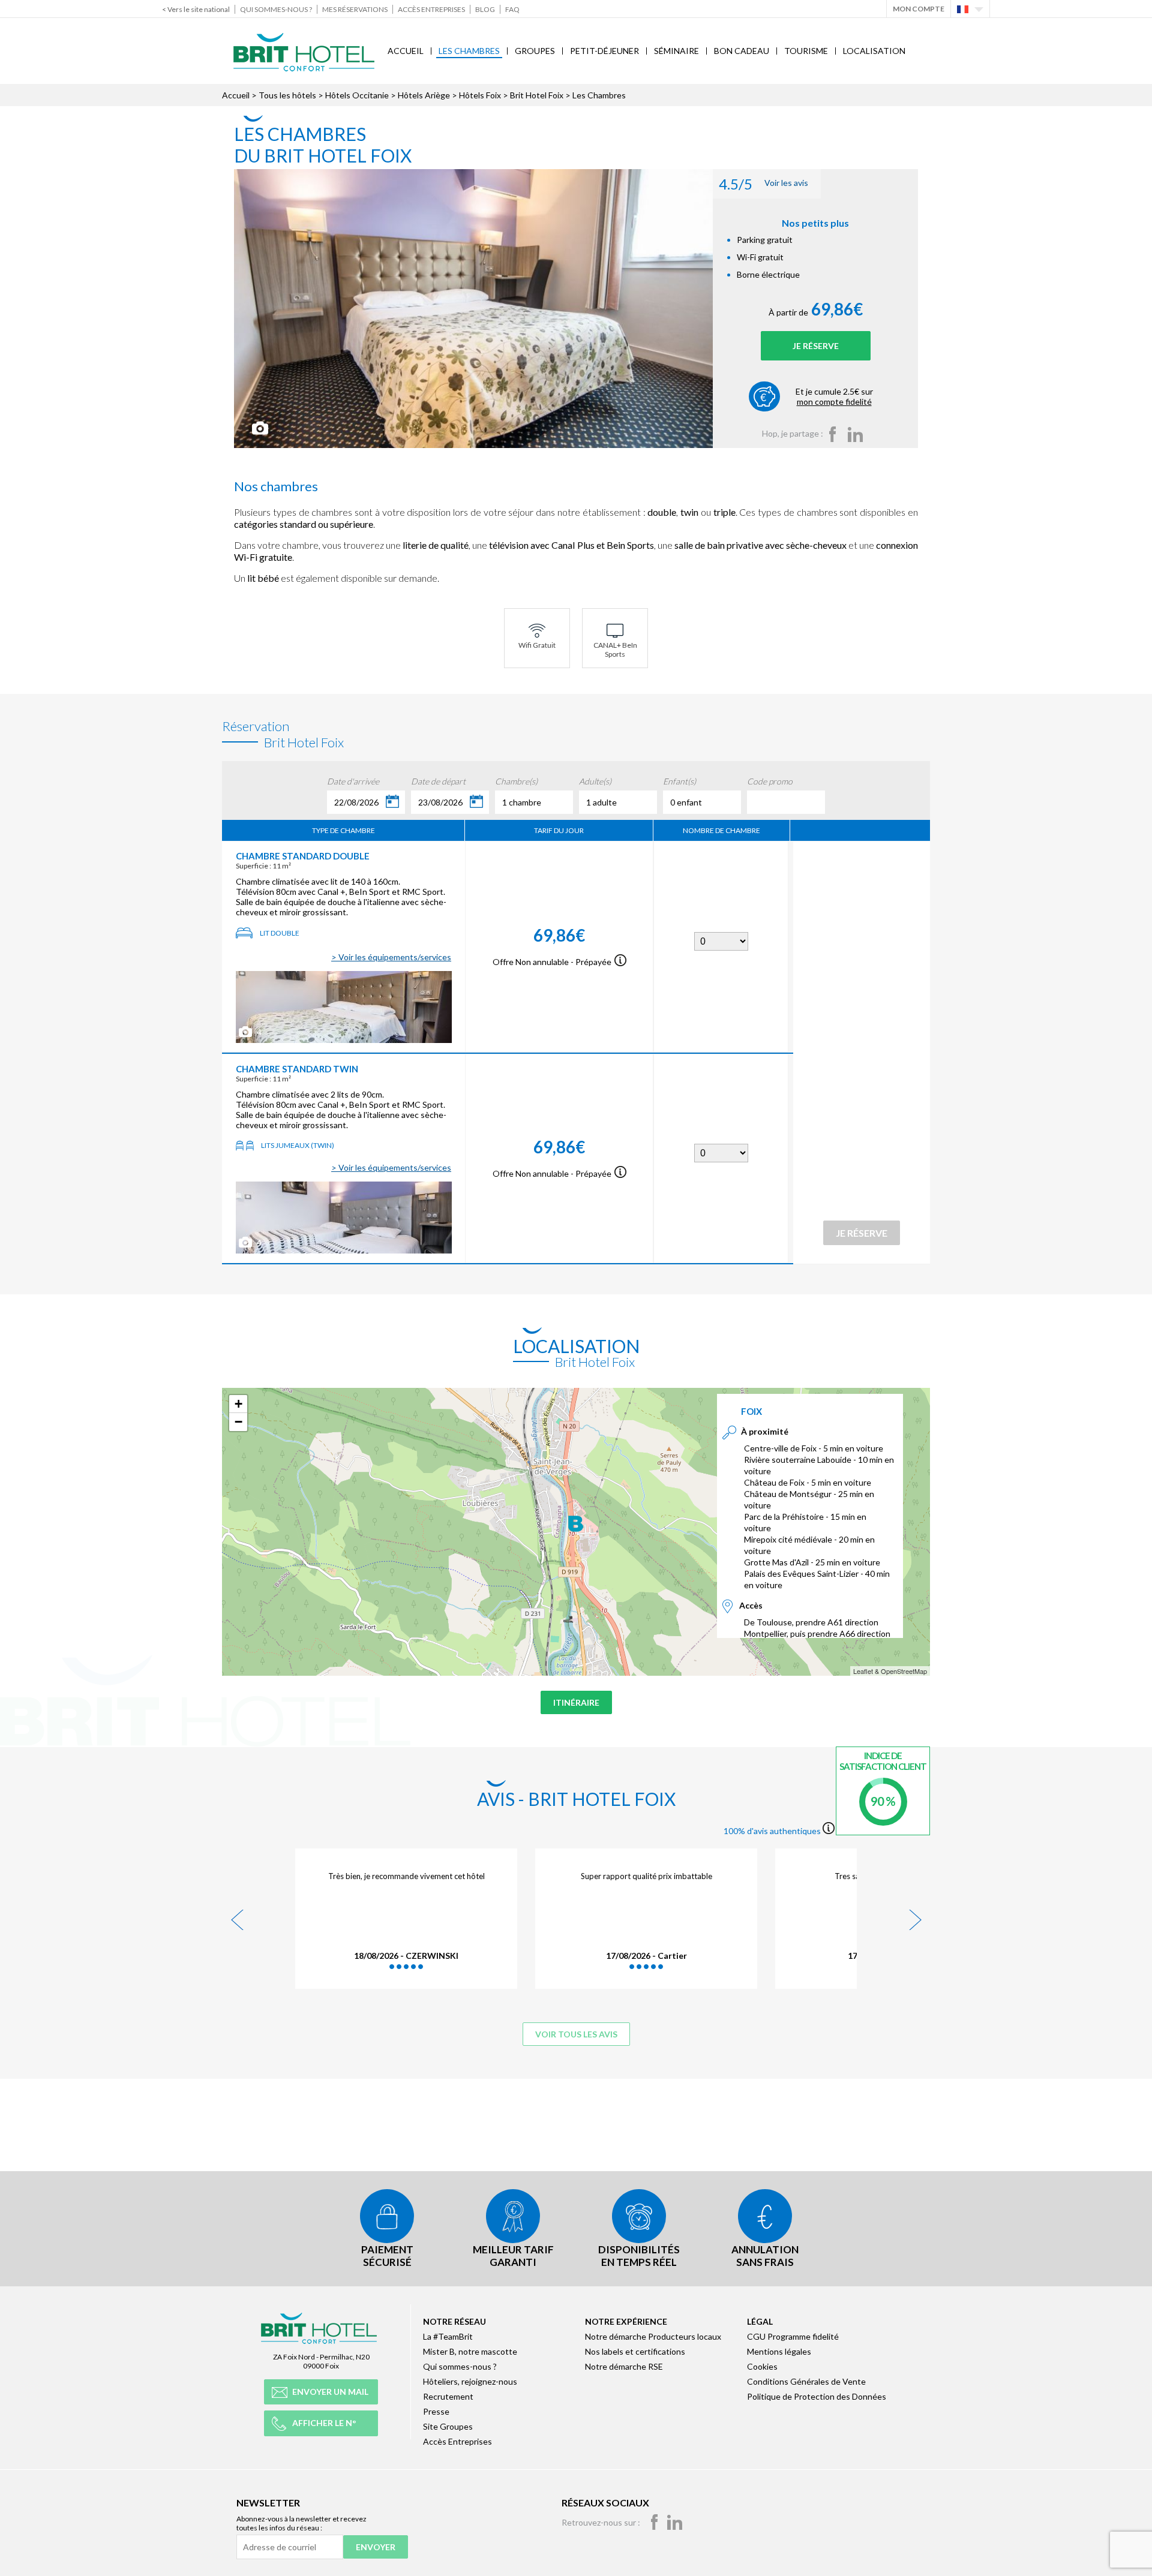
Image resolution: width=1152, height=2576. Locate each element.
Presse (436, 2411)
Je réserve (816, 346)
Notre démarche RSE (624, 2366)
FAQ (512, 9)
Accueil (406, 51)
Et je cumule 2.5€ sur (834, 396)
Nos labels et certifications (635, 2351)
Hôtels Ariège (424, 95)
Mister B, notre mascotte (470, 2351)
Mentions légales (779, 2351)
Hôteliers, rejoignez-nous (470, 2381)
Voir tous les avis (576, 2034)
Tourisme (806, 51)
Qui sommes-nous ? (276, 9)
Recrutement (448, 2396)
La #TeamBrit (448, 2336)
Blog (485, 9)
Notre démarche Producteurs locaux (653, 2336)
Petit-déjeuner (604, 51)
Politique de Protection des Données (817, 2396)
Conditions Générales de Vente (806, 2381)
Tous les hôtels (287, 95)
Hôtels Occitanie (357, 95)
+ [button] (238, 1404)
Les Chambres (469, 51)
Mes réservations (355, 9)
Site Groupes (448, 2426)
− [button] (238, 1422)
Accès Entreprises (431, 9)
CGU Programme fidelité (793, 2336)
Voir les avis (763, 184)
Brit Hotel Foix (537, 95)
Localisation (874, 51)
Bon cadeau (742, 51)
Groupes (535, 51)
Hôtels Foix (480, 95)
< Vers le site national (196, 9)
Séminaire (676, 51)
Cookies (762, 2366)
